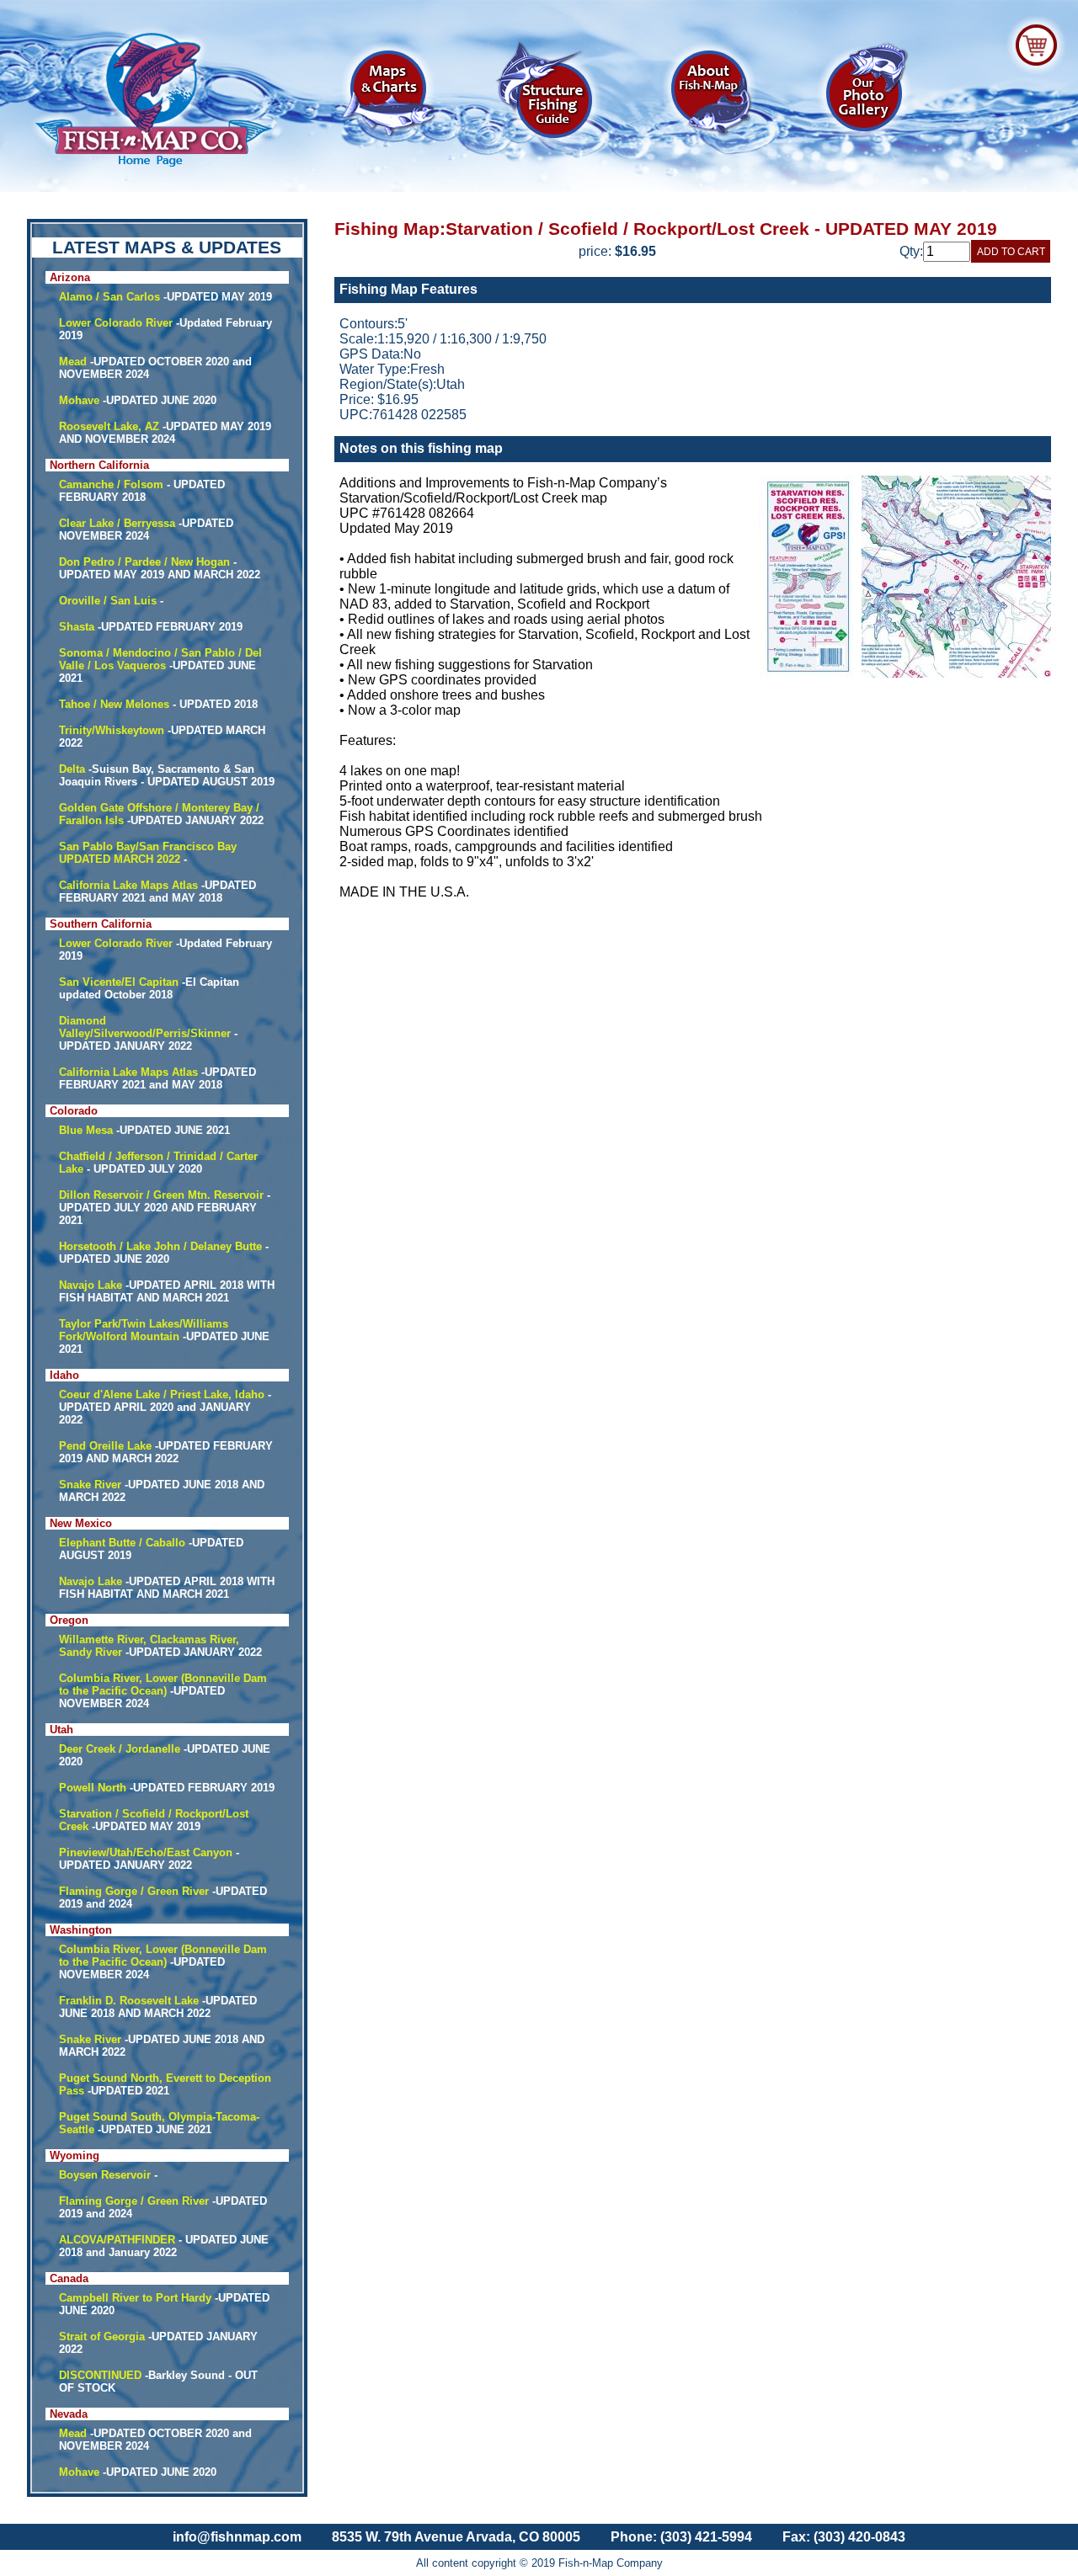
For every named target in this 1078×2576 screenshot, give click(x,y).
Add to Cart (1011, 252)
